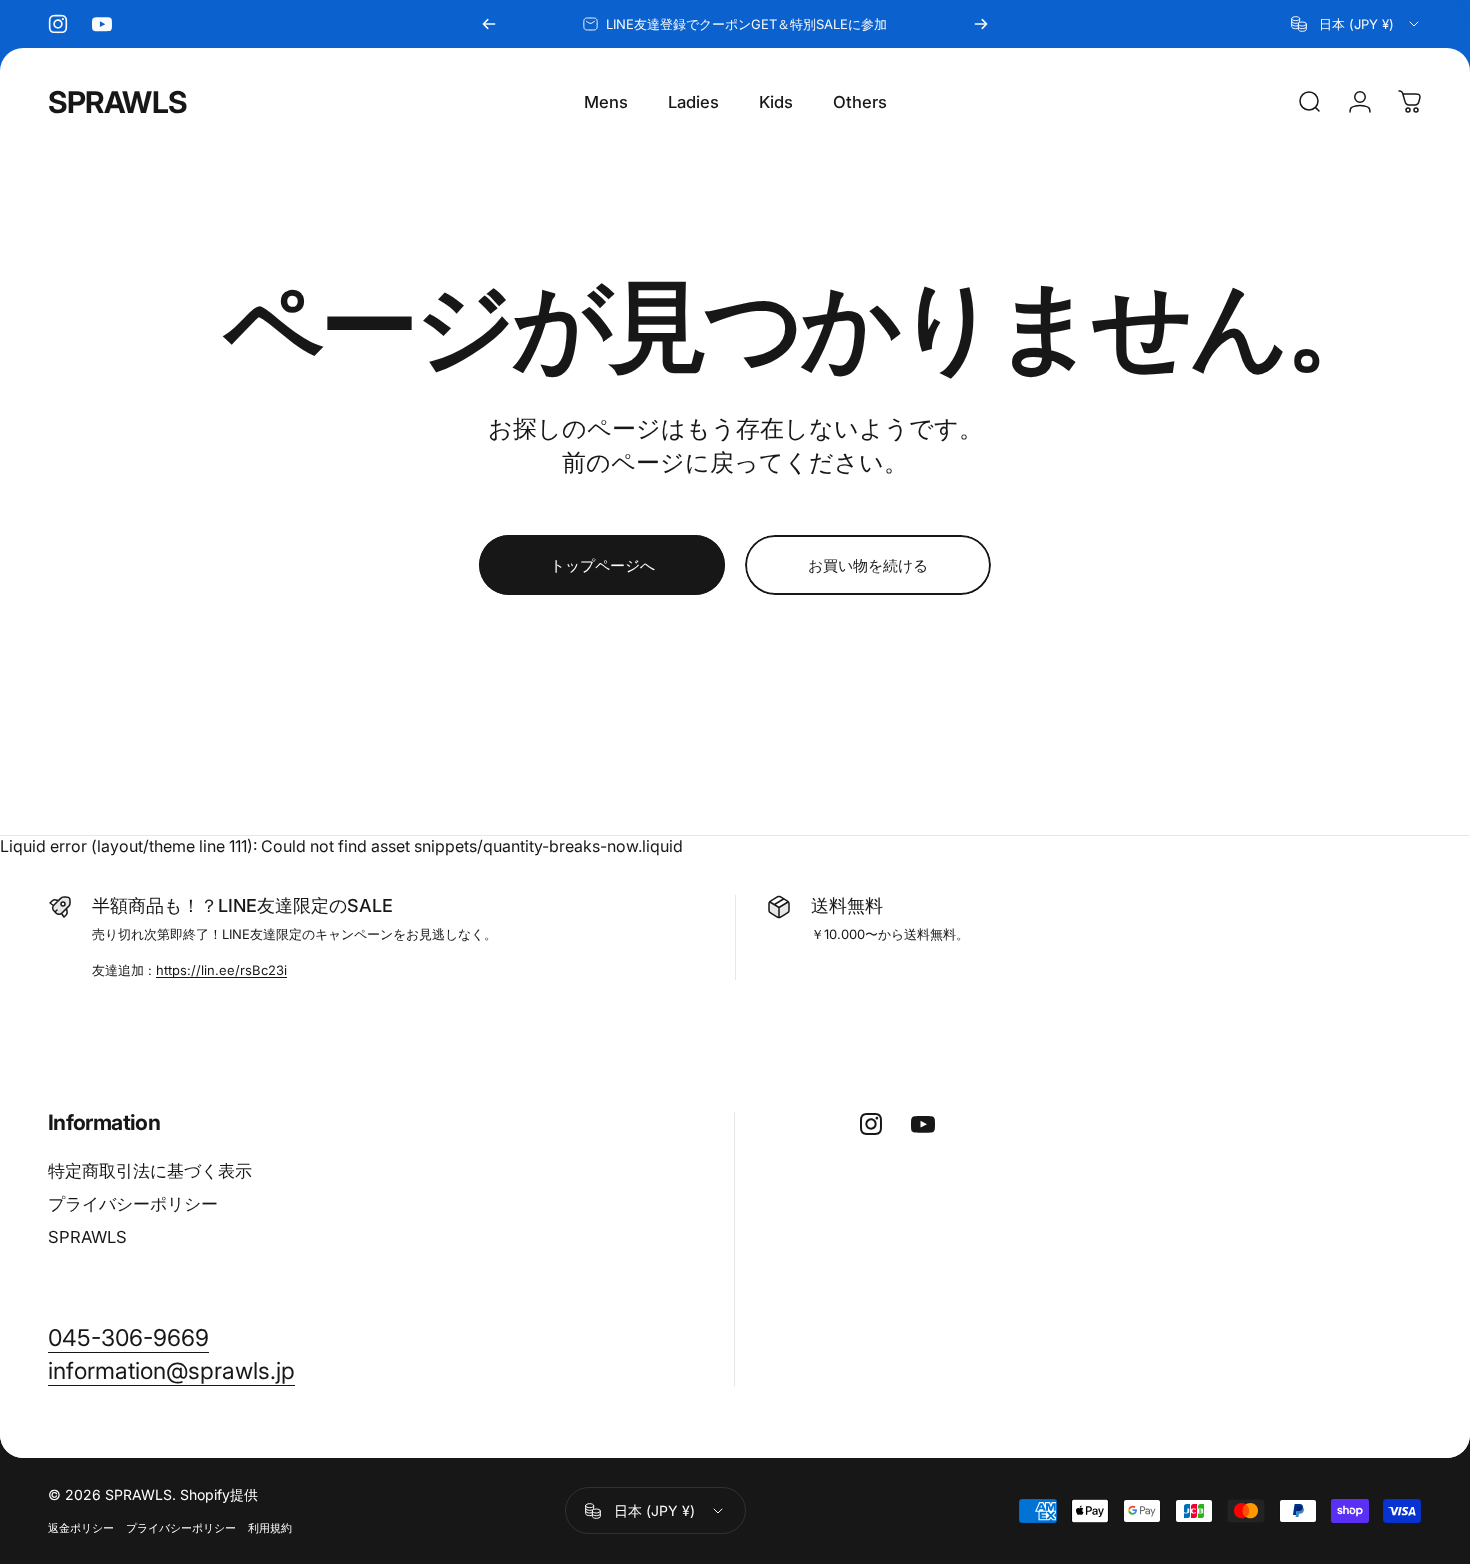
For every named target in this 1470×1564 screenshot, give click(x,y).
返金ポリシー (81, 1528)
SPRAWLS (117, 102)
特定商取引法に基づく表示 (150, 1171)
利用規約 (270, 1528)
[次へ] (981, 24)
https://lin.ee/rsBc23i (221, 970)
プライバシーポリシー (133, 1204)
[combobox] (1356, 24)
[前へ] (489, 24)
